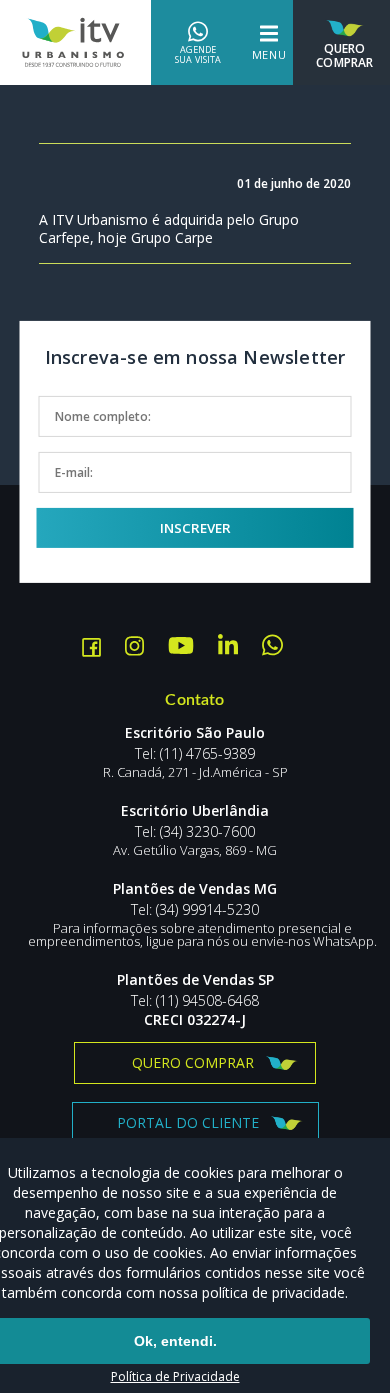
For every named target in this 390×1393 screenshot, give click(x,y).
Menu (270, 54)
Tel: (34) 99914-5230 (195, 910)
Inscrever (195, 528)
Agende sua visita (198, 54)
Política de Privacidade (175, 1376)
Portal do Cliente (188, 1122)
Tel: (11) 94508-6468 (195, 1001)
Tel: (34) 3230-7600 (195, 832)
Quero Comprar (344, 55)
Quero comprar (193, 1062)
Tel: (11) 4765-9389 (195, 754)
